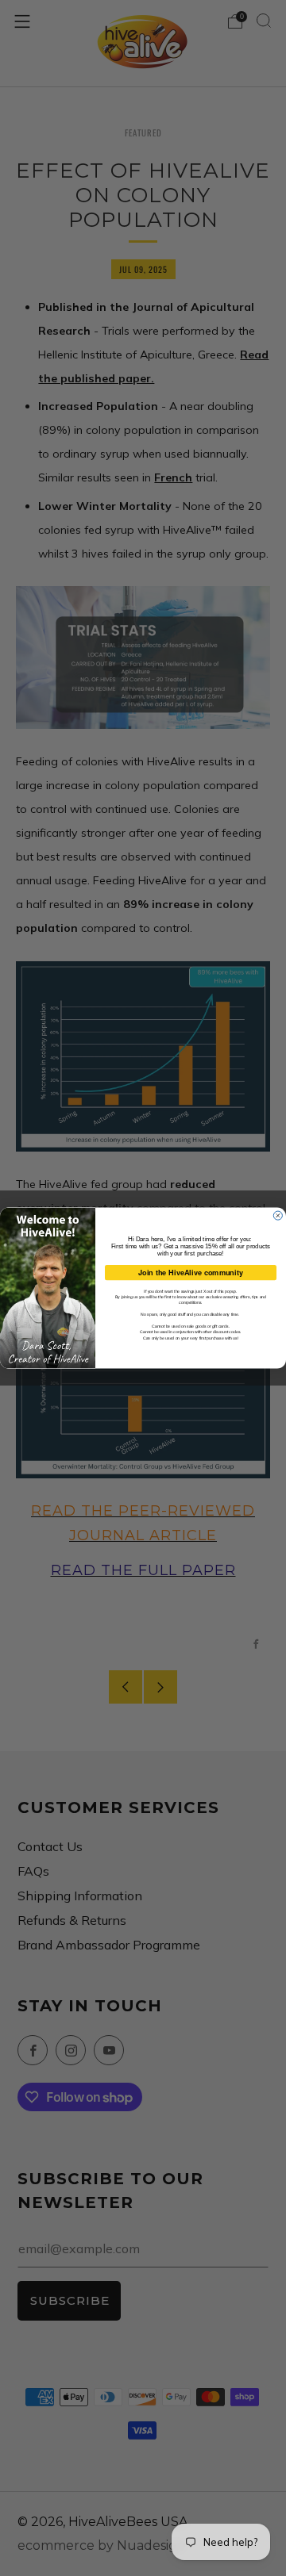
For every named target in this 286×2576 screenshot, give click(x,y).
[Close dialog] (278, 1215)
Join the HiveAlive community (191, 1273)
